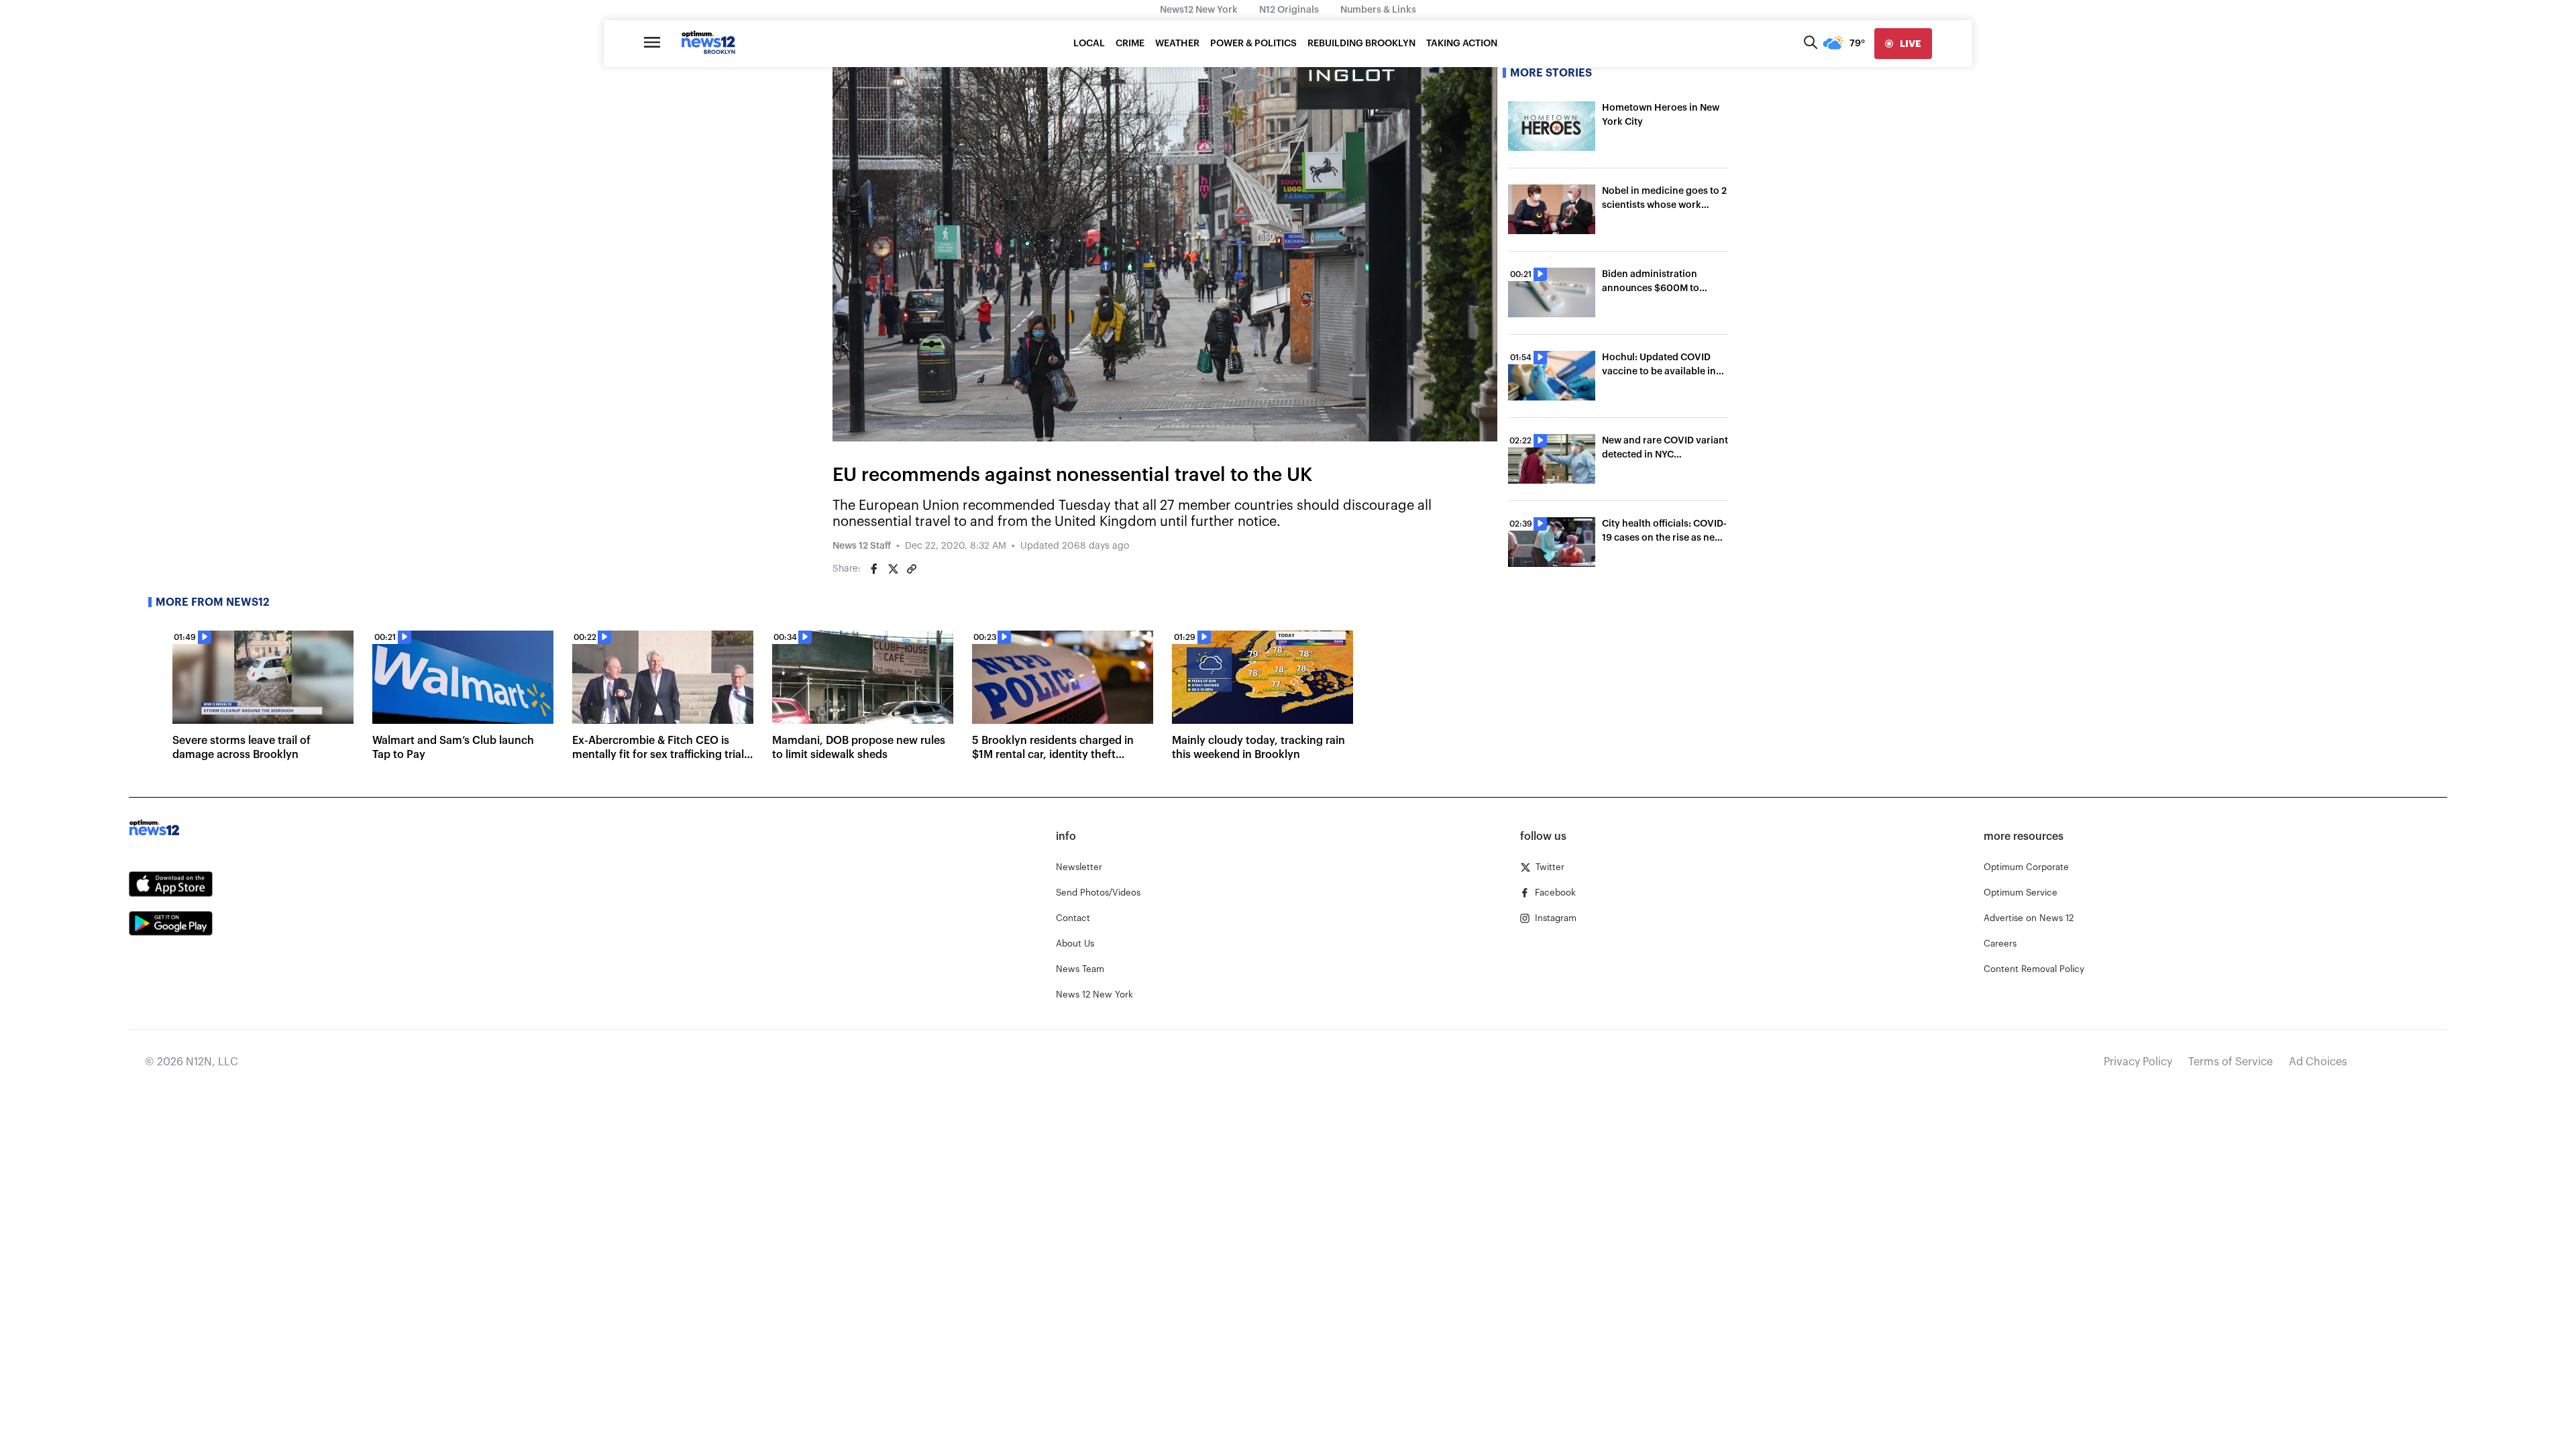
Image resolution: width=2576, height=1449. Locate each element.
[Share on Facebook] (874, 569)
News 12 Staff (862, 546)
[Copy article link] (912, 569)
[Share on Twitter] (893, 569)
